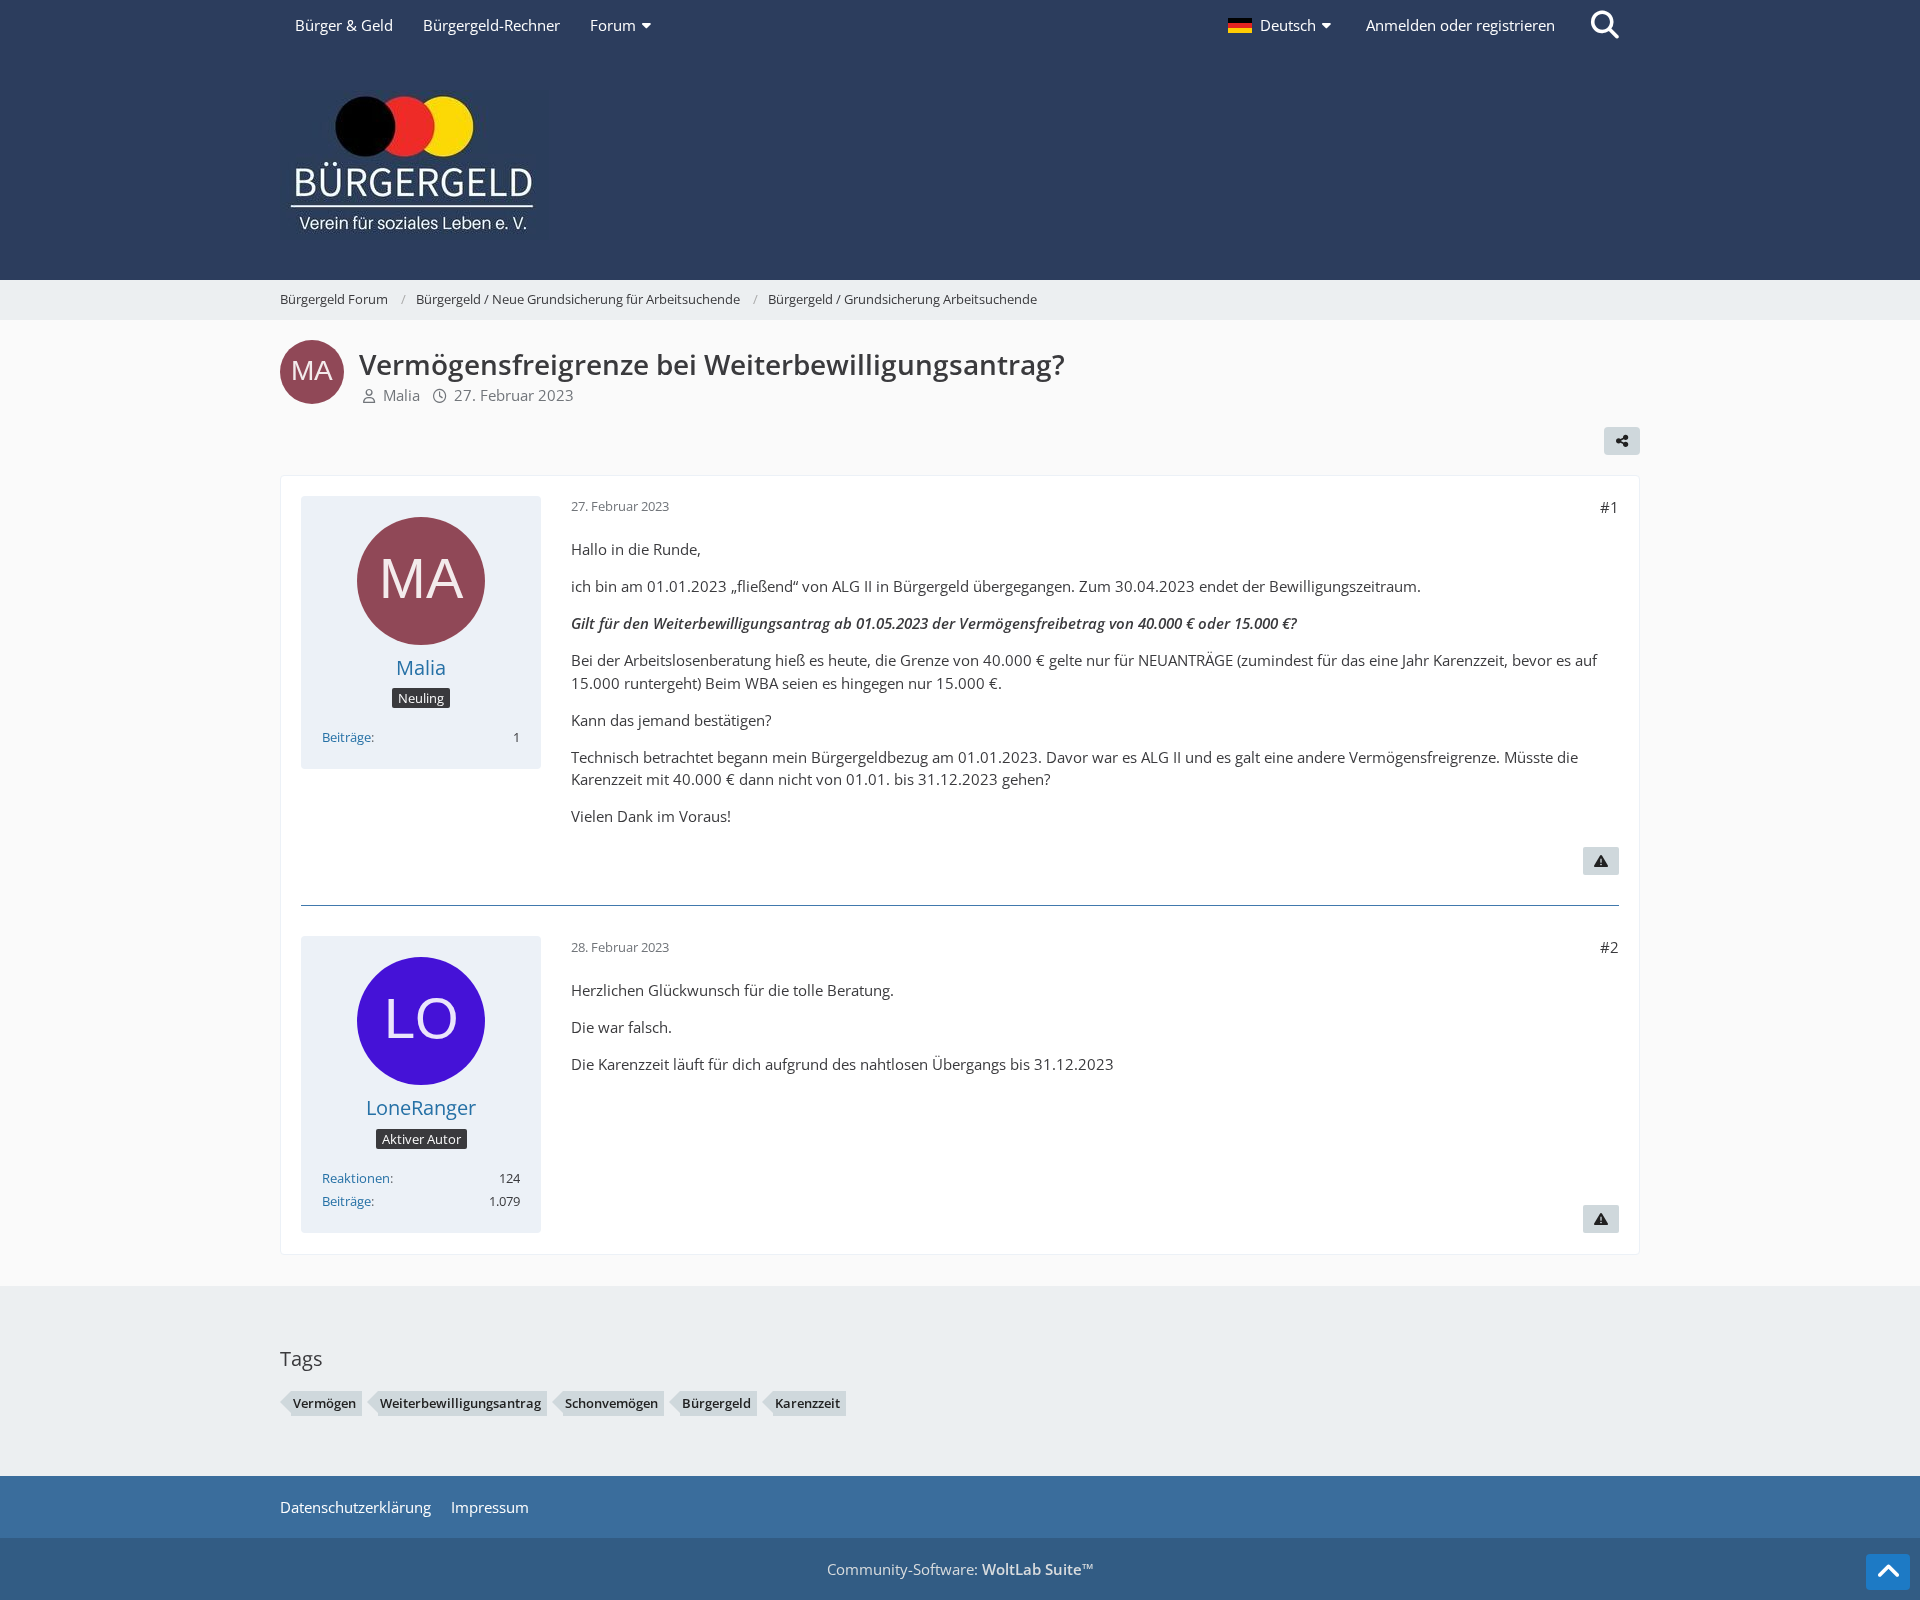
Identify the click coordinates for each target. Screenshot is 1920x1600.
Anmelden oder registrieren (1460, 25)
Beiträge (346, 737)
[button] (1282, 25)
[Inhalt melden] (1601, 861)
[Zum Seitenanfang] (1888, 1572)
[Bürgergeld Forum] (960, 165)
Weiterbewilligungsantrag (460, 1403)
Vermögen (324, 1403)
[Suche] (1605, 25)
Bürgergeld (716, 1403)
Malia (401, 395)
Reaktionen (356, 1178)
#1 (1609, 507)
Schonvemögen (611, 1403)
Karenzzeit (807, 1403)
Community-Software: (960, 1569)
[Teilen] (1622, 441)
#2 (1609, 947)
